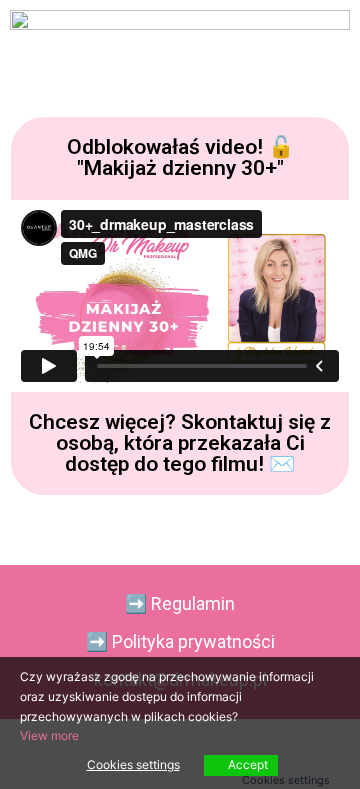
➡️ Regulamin (180, 603)
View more (49, 735)
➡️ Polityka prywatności (180, 641)
